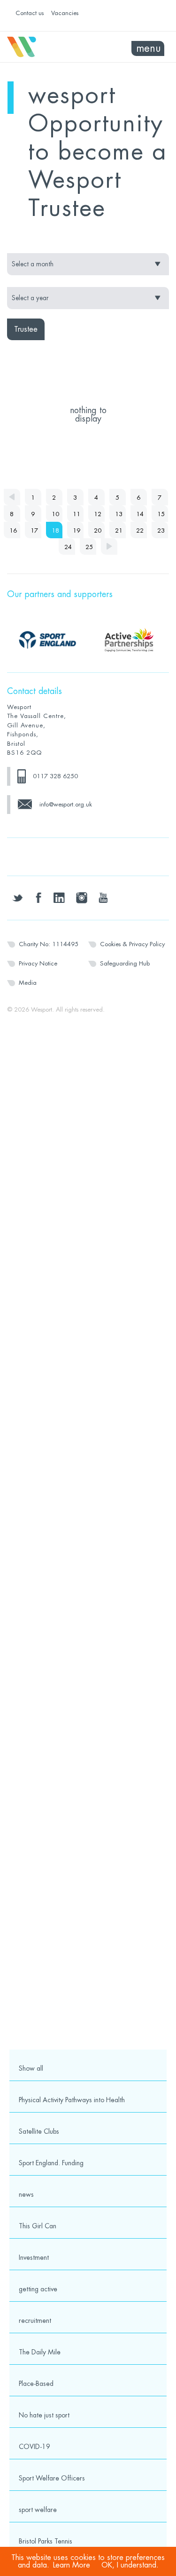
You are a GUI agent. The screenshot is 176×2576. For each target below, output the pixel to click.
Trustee (26, 329)
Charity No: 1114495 (49, 944)
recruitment (35, 2321)
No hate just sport (44, 2415)
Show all (31, 2068)
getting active (38, 2289)
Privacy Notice (38, 963)
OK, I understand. (130, 2565)
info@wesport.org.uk (66, 804)
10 (55, 514)
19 (77, 530)
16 (13, 530)
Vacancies (65, 13)
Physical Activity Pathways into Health (72, 2100)
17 (34, 530)
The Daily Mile (40, 2352)
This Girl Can (38, 2226)
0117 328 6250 (55, 776)
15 (161, 514)
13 (119, 514)
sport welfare (38, 2510)
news (26, 2194)
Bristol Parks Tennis (46, 2541)
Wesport (48, 47)
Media (28, 983)
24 (68, 547)
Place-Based (36, 2384)
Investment (34, 2257)
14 (140, 514)
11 (77, 514)
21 (119, 530)
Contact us (30, 13)
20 (98, 530)
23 (161, 530)
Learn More (72, 2565)
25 (89, 547)
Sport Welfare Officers (52, 2478)
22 (140, 530)
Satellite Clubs (39, 2131)
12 (98, 514)
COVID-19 (34, 2447)
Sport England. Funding (51, 2163)
